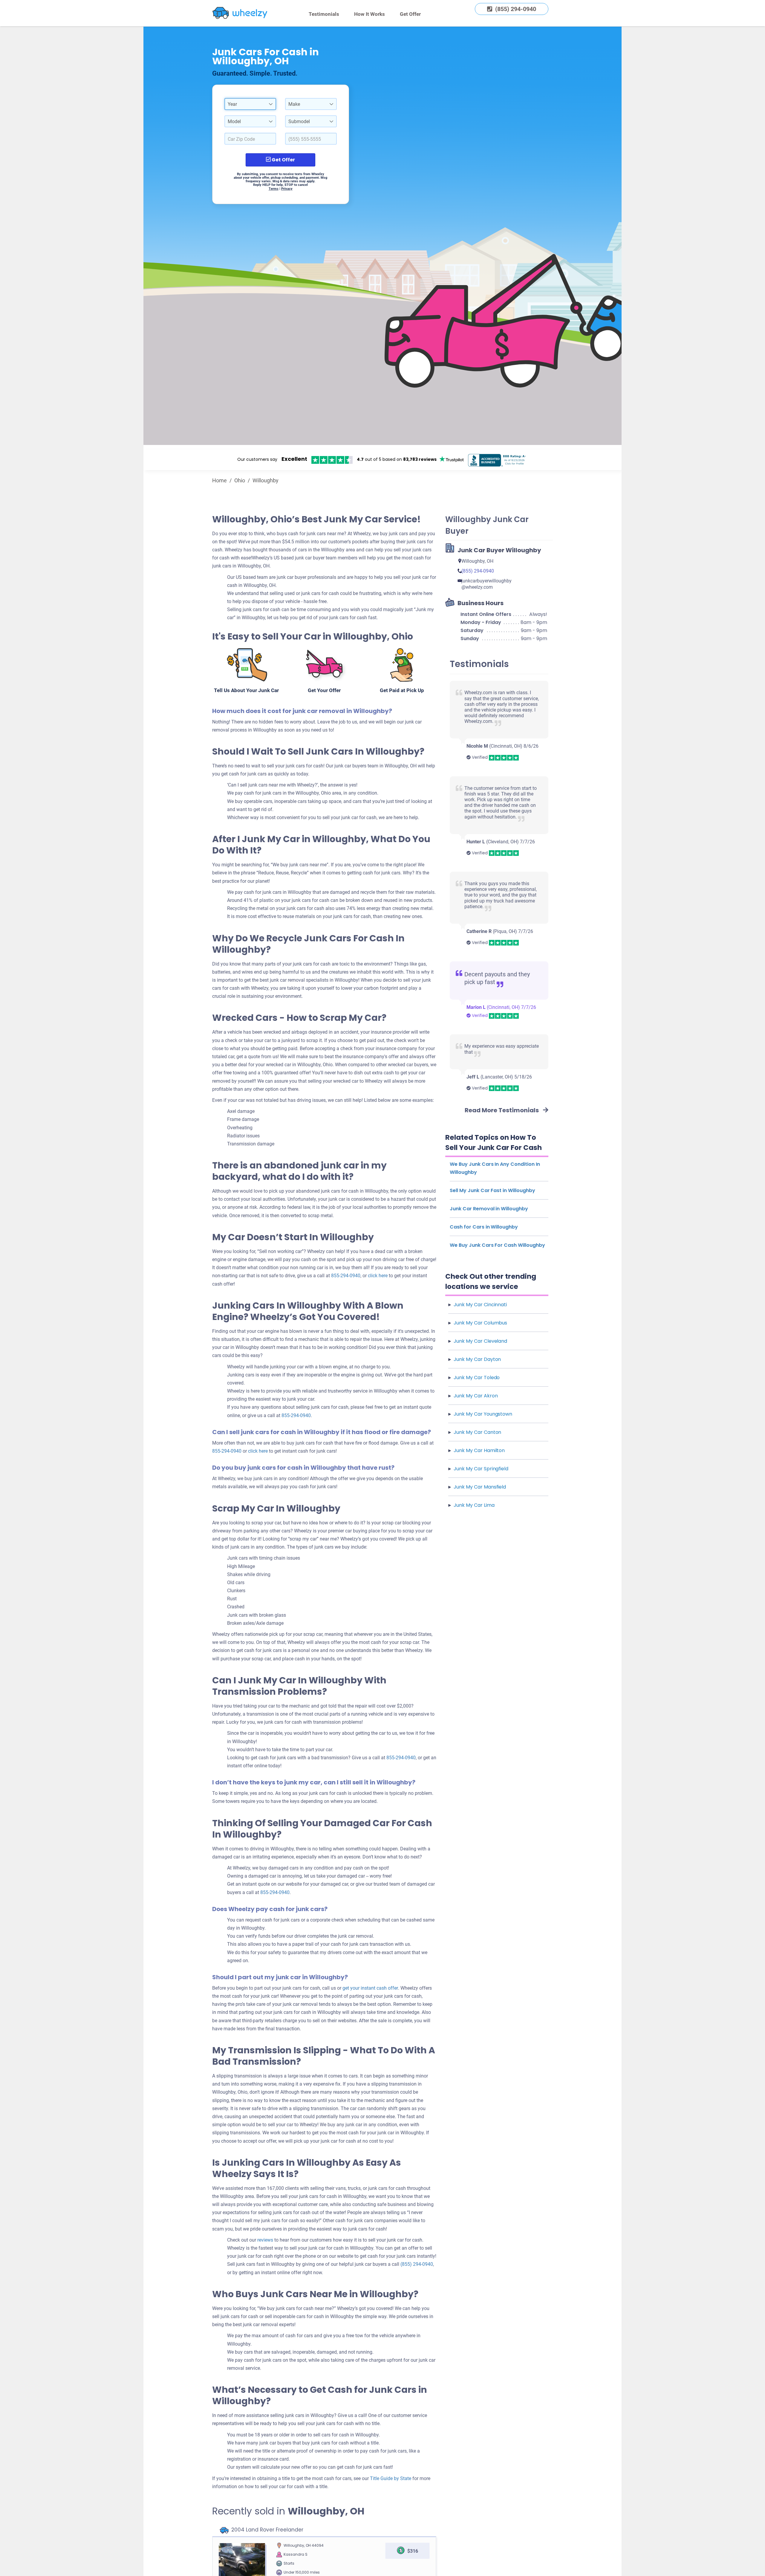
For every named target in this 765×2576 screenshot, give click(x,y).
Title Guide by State (391, 2478)
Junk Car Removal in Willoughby (489, 1209)
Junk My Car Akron (476, 1396)
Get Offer (410, 14)
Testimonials (324, 14)
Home (219, 480)
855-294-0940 (346, 1276)
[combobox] (250, 104)
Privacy (287, 189)
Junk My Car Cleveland (480, 1341)
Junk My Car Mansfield (480, 1487)
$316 (413, 2551)
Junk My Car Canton (477, 1432)
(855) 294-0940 (417, 2264)
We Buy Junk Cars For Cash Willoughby (497, 1245)
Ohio (240, 480)
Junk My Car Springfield (481, 1469)
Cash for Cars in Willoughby (484, 1227)
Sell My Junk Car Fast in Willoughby (492, 1190)
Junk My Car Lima (474, 1505)
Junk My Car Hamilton (479, 1450)
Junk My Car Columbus (480, 1323)
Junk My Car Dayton (477, 1359)
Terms (274, 189)
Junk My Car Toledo (477, 1378)
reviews (265, 2240)
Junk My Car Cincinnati (480, 1305)
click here (258, 1451)
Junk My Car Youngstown (483, 1414)
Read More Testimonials (502, 1110)
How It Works (370, 14)
